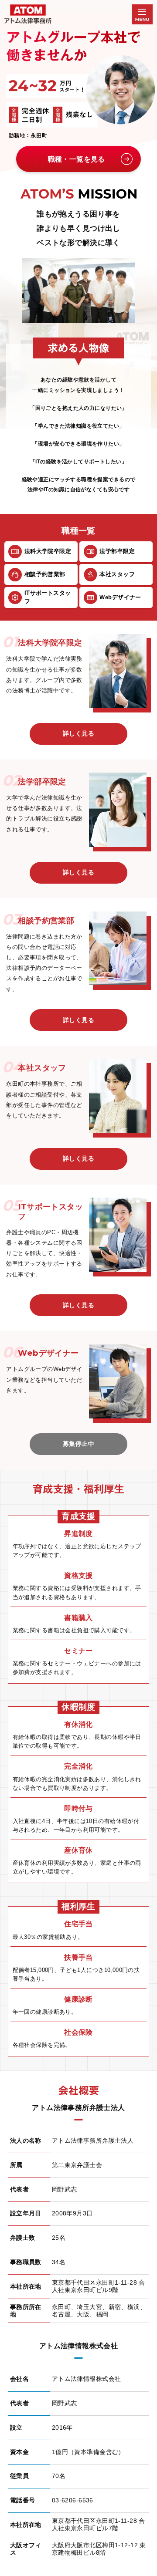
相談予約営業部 (45, 574)
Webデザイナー (120, 597)
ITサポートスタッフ (48, 597)
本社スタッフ (117, 574)
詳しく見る (78, 733)
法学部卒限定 (117, 551)
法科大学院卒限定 (48, 551)
